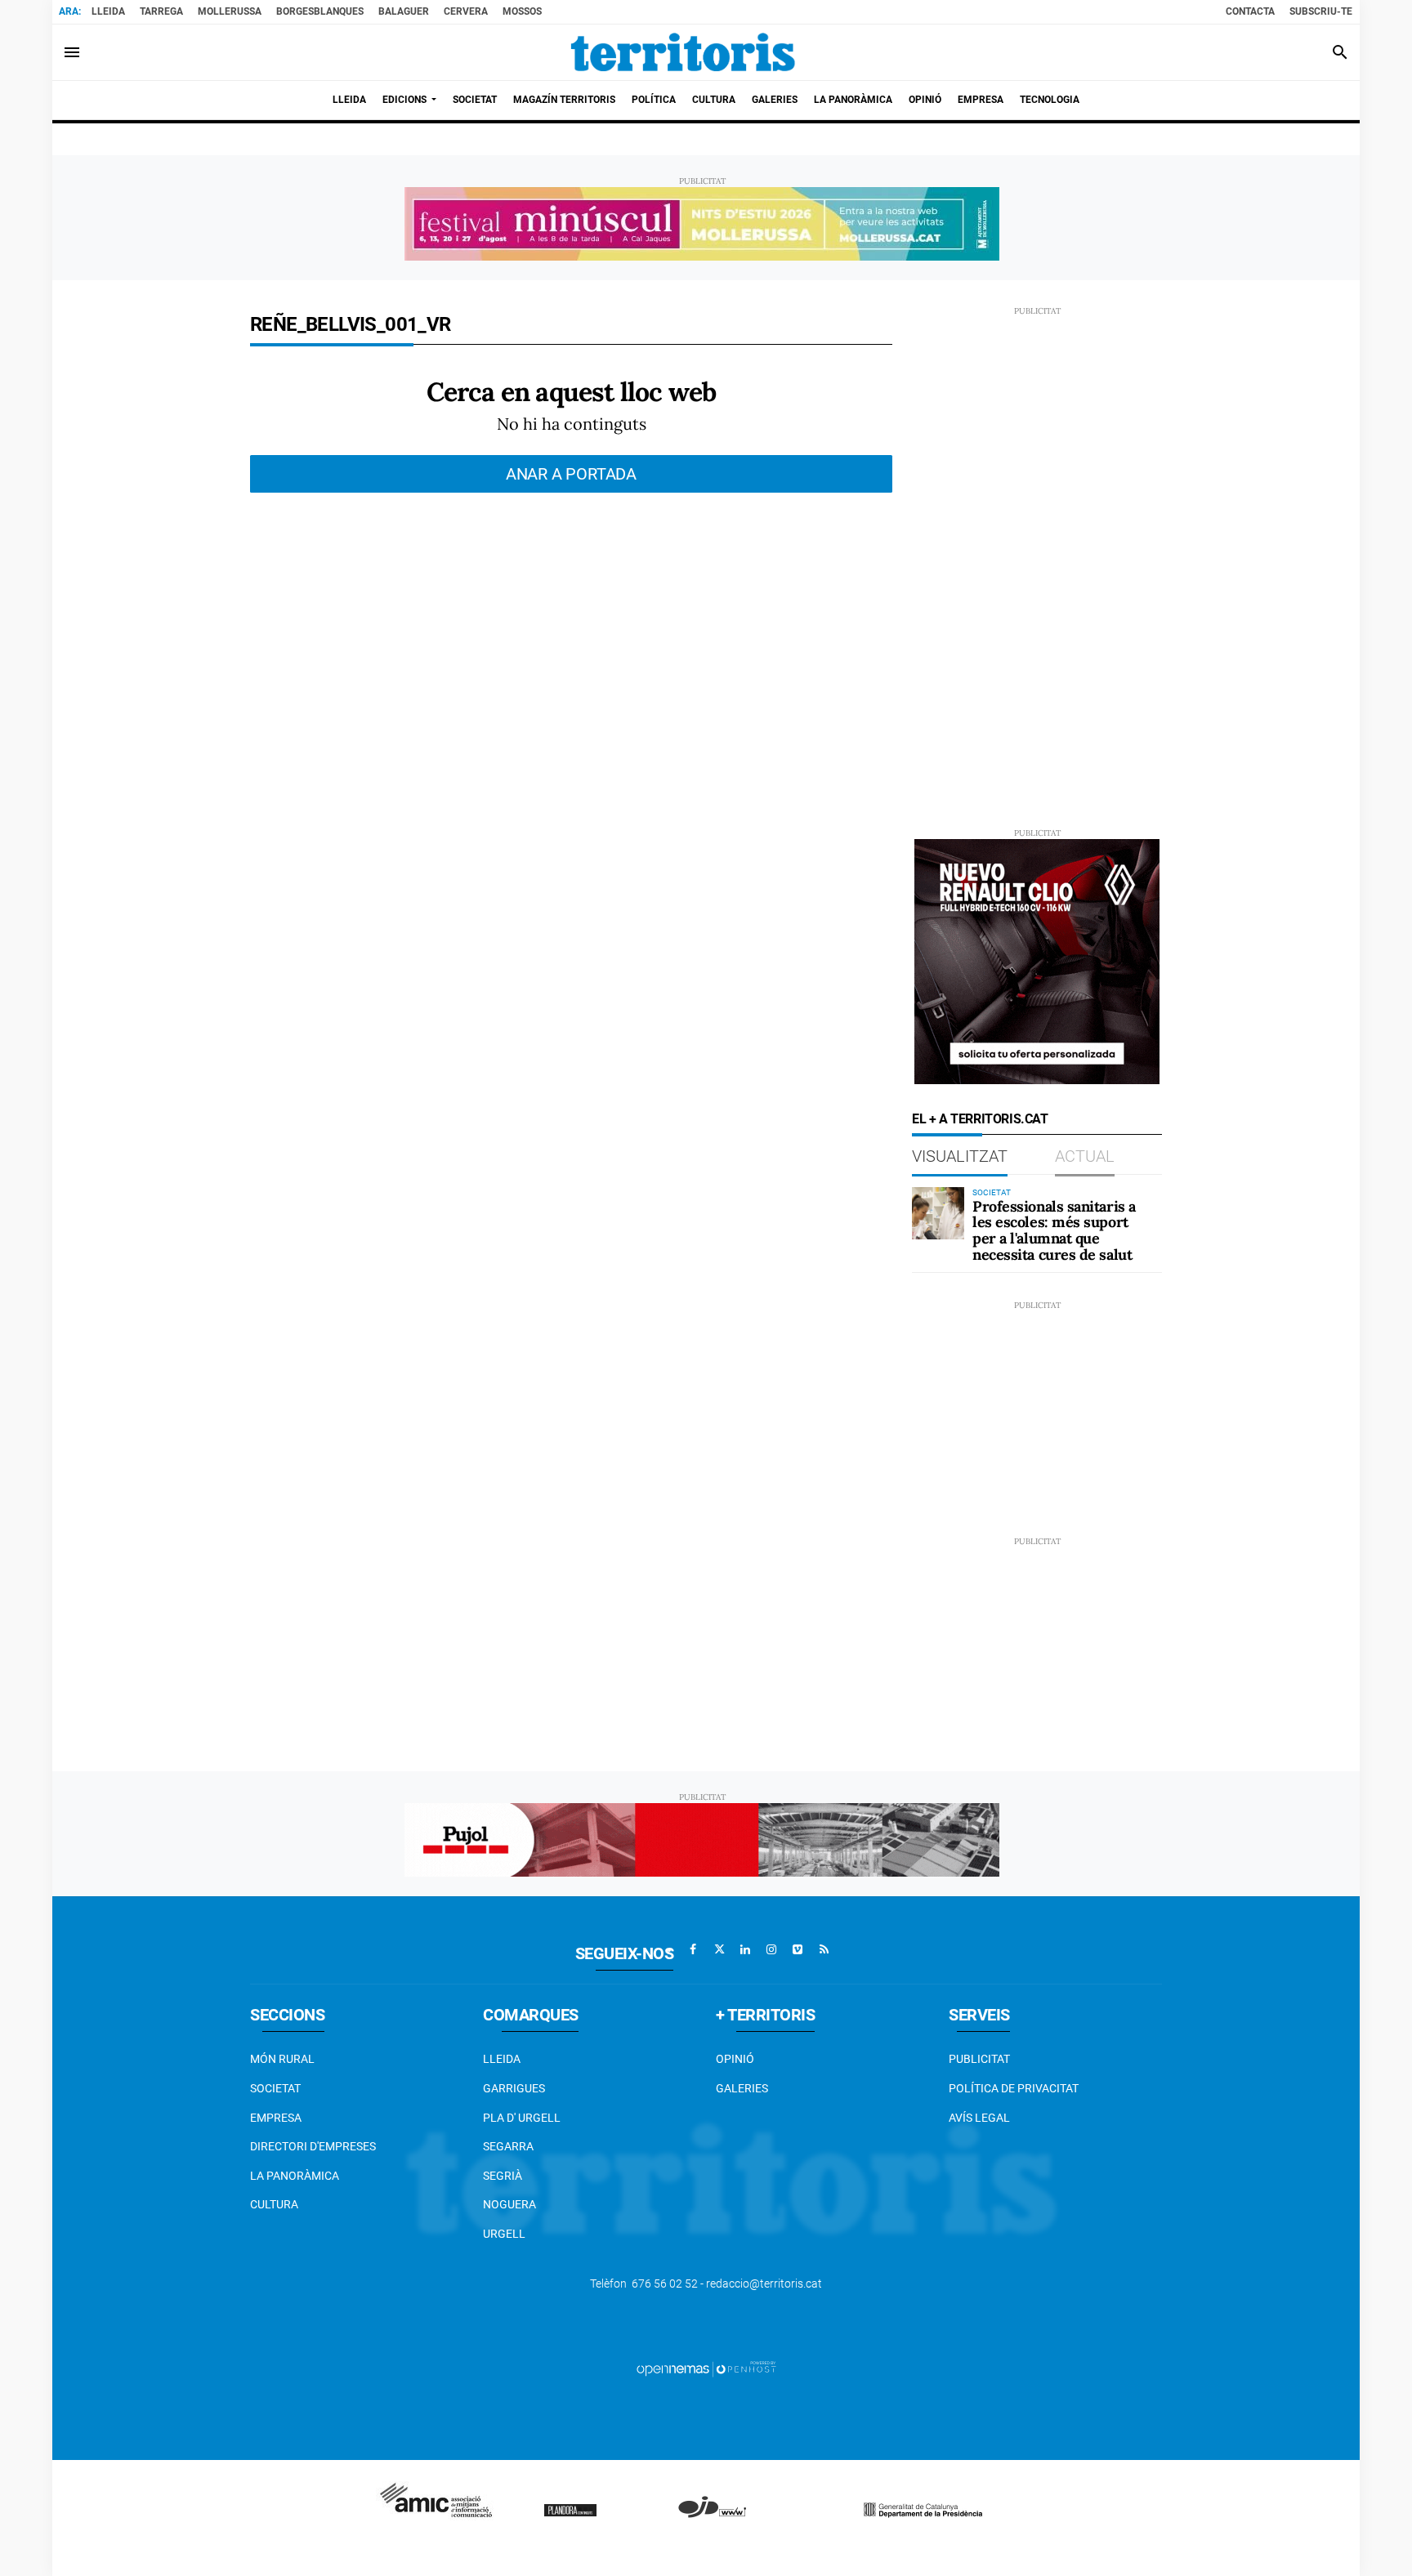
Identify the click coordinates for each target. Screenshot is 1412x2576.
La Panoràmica (295, 2176)
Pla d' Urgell (522, 2118)
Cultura (274, 2204)
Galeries (742, 2088)
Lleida (108, 11)
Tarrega (161, 11)
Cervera (466, 11)
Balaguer (404, 11)
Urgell (504, 2234)
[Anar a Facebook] (693, 1949)
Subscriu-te (1321, 11)
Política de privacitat (1014, 2088)
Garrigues (514, 2088)
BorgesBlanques (320, 11)
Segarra (508, 2146)
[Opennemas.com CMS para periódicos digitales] (706, 2368)
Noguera (509, 2204)
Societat (275, 2088)
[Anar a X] (719, 1949)
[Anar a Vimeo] (798, 1949)
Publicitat (979, 2059)
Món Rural (282, 2059)
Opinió (735, 2059)
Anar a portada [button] (571, 474)
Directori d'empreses (313, 2146)
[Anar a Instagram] (771, 1949)
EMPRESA (276, 2118)
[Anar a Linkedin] (745, 1949)
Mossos (522, 11)
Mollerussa (230, 11)
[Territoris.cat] (683, 52)
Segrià (503, 2176)
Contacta (1250, 11)
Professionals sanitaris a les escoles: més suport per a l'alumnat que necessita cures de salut (1054, 1230)
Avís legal (979, 2118)
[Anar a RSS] (824, 1949)
